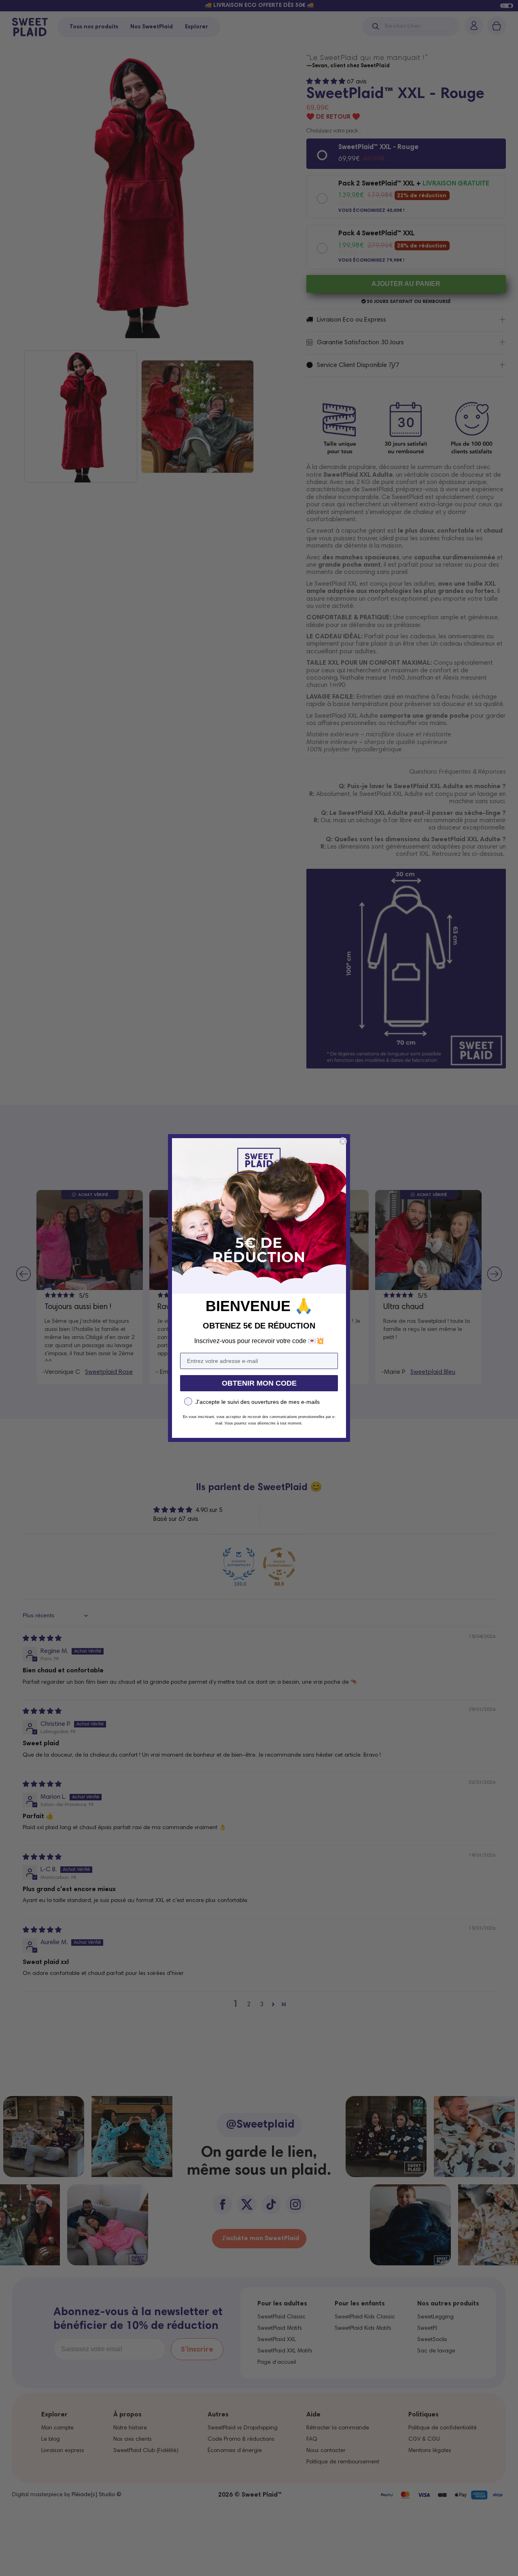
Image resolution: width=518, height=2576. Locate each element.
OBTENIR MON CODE (259, 1383)
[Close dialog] (343, 1141)
